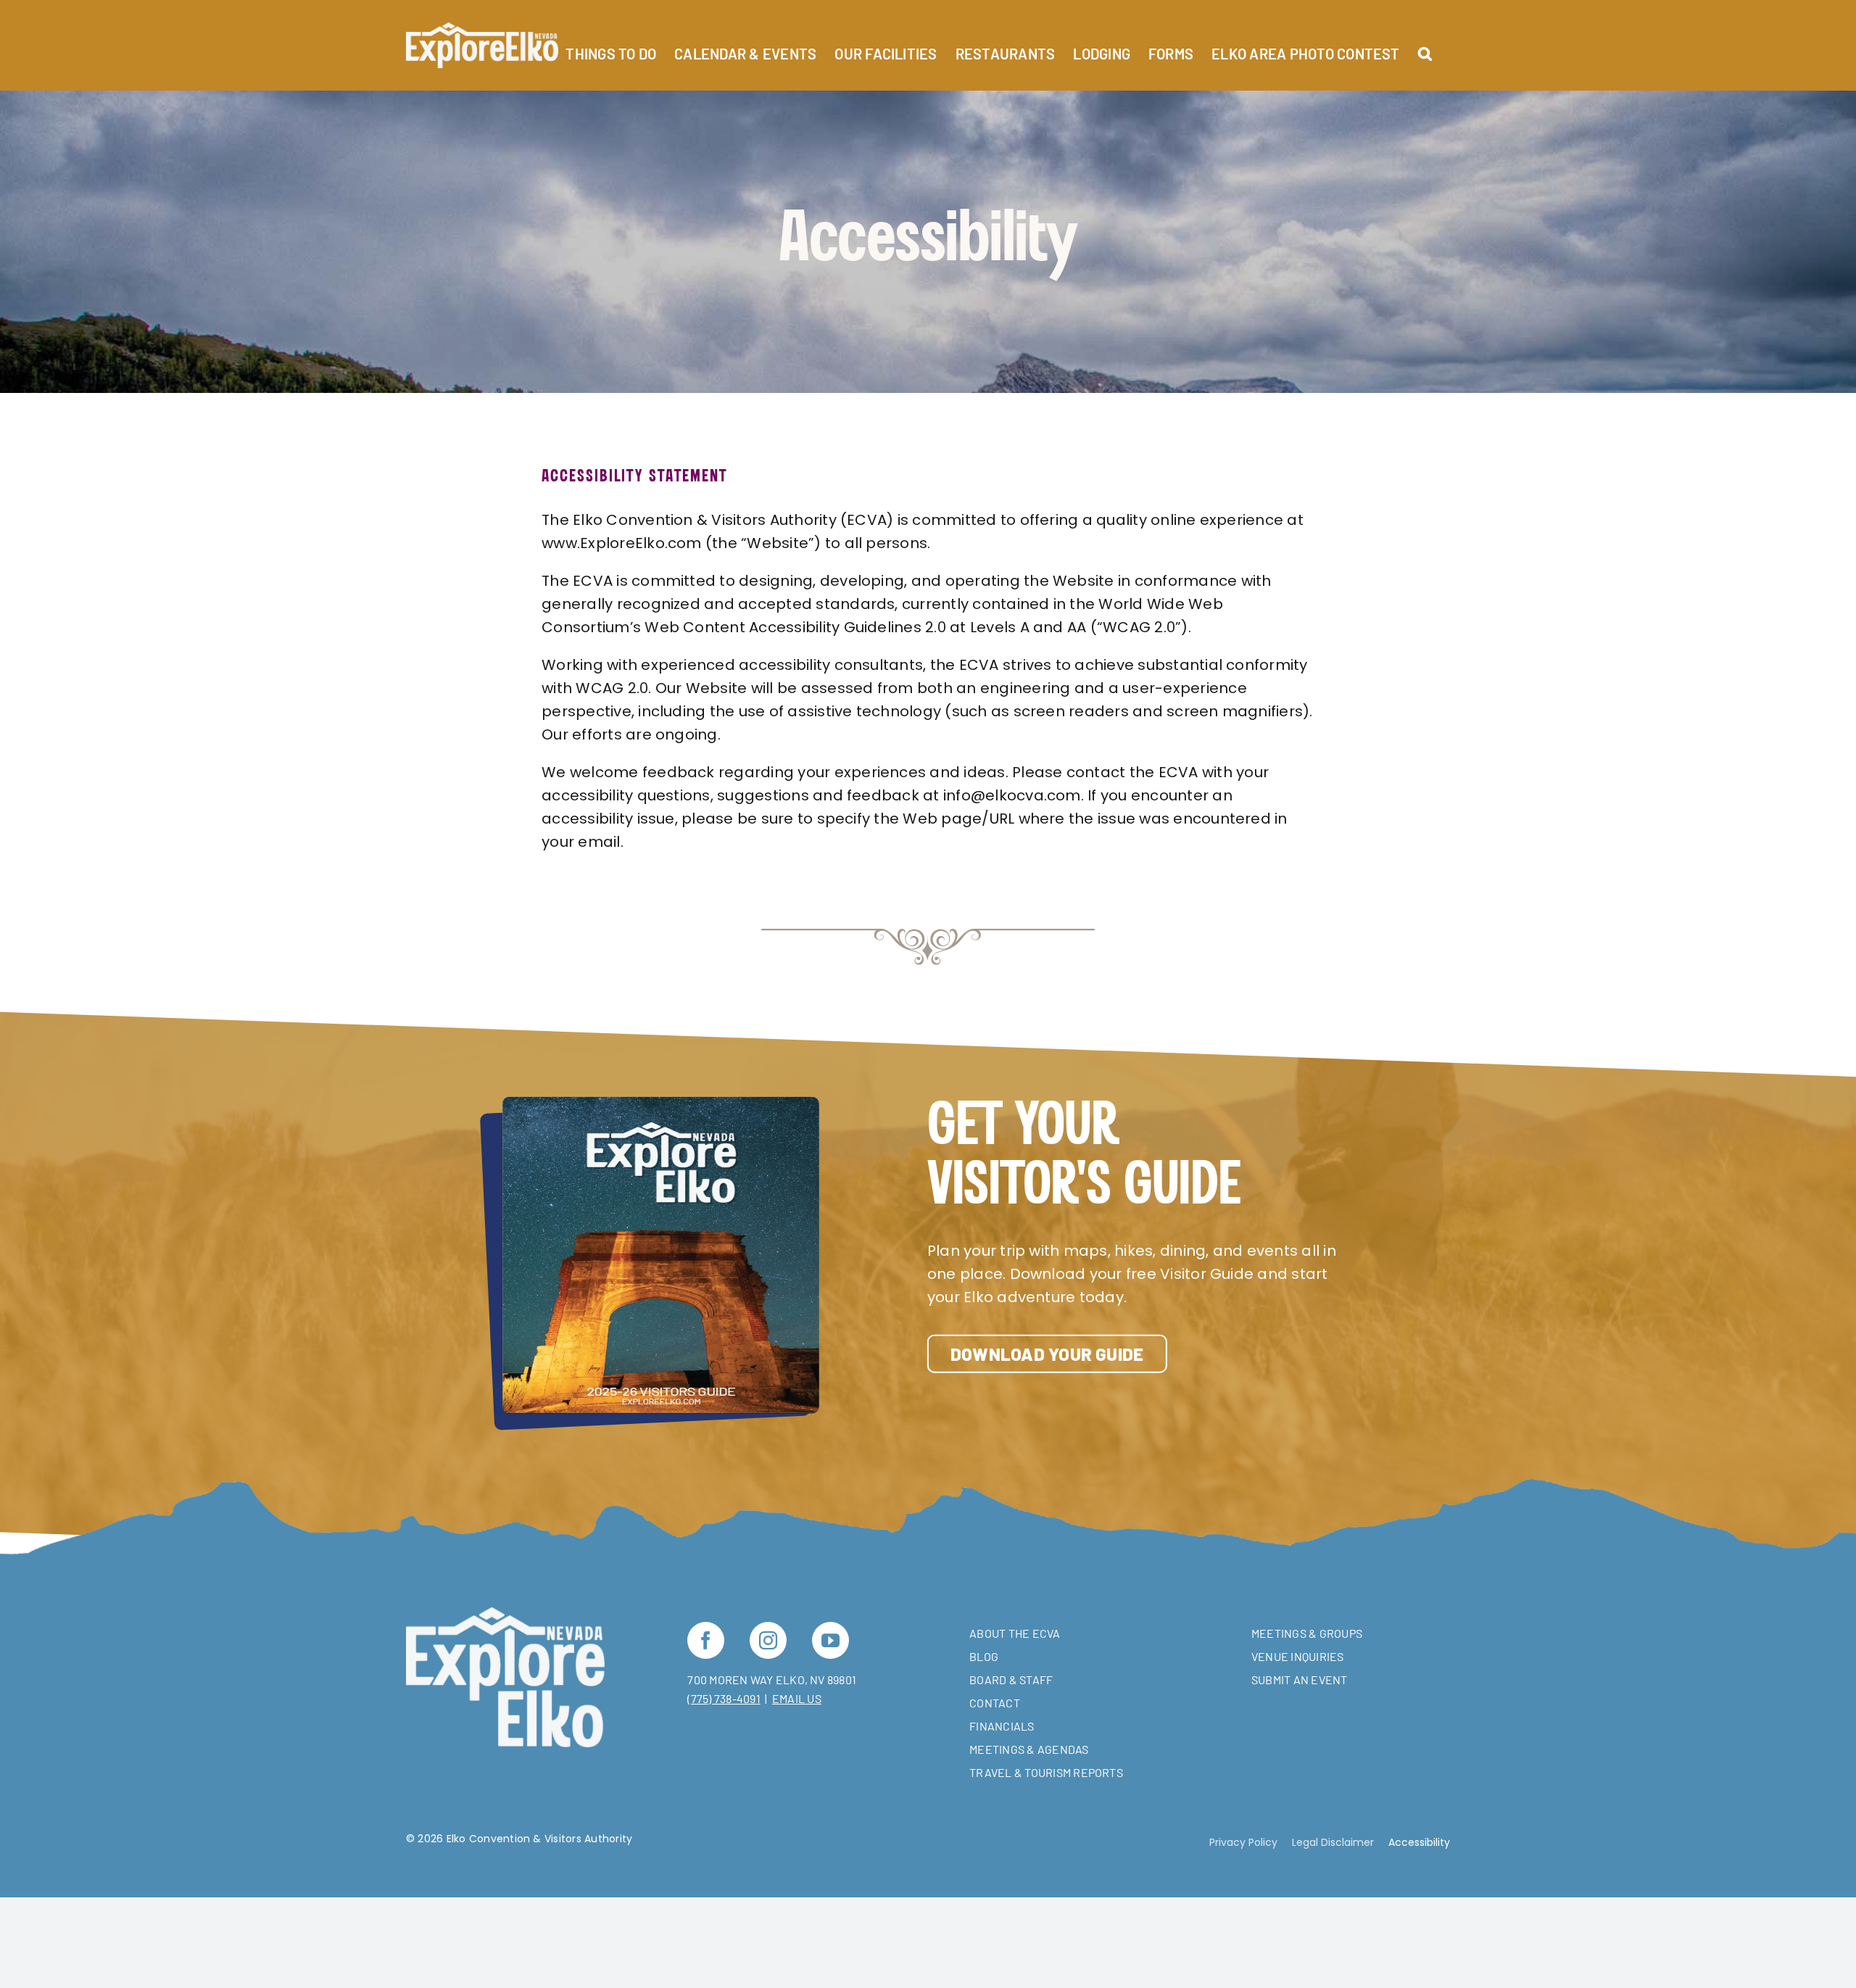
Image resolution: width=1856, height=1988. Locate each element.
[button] (1425, 45)
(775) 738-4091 (724, 1698)
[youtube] (830, 1640)
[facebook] (706, 1640)
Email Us (797, 1698)
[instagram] (768, 1640)
